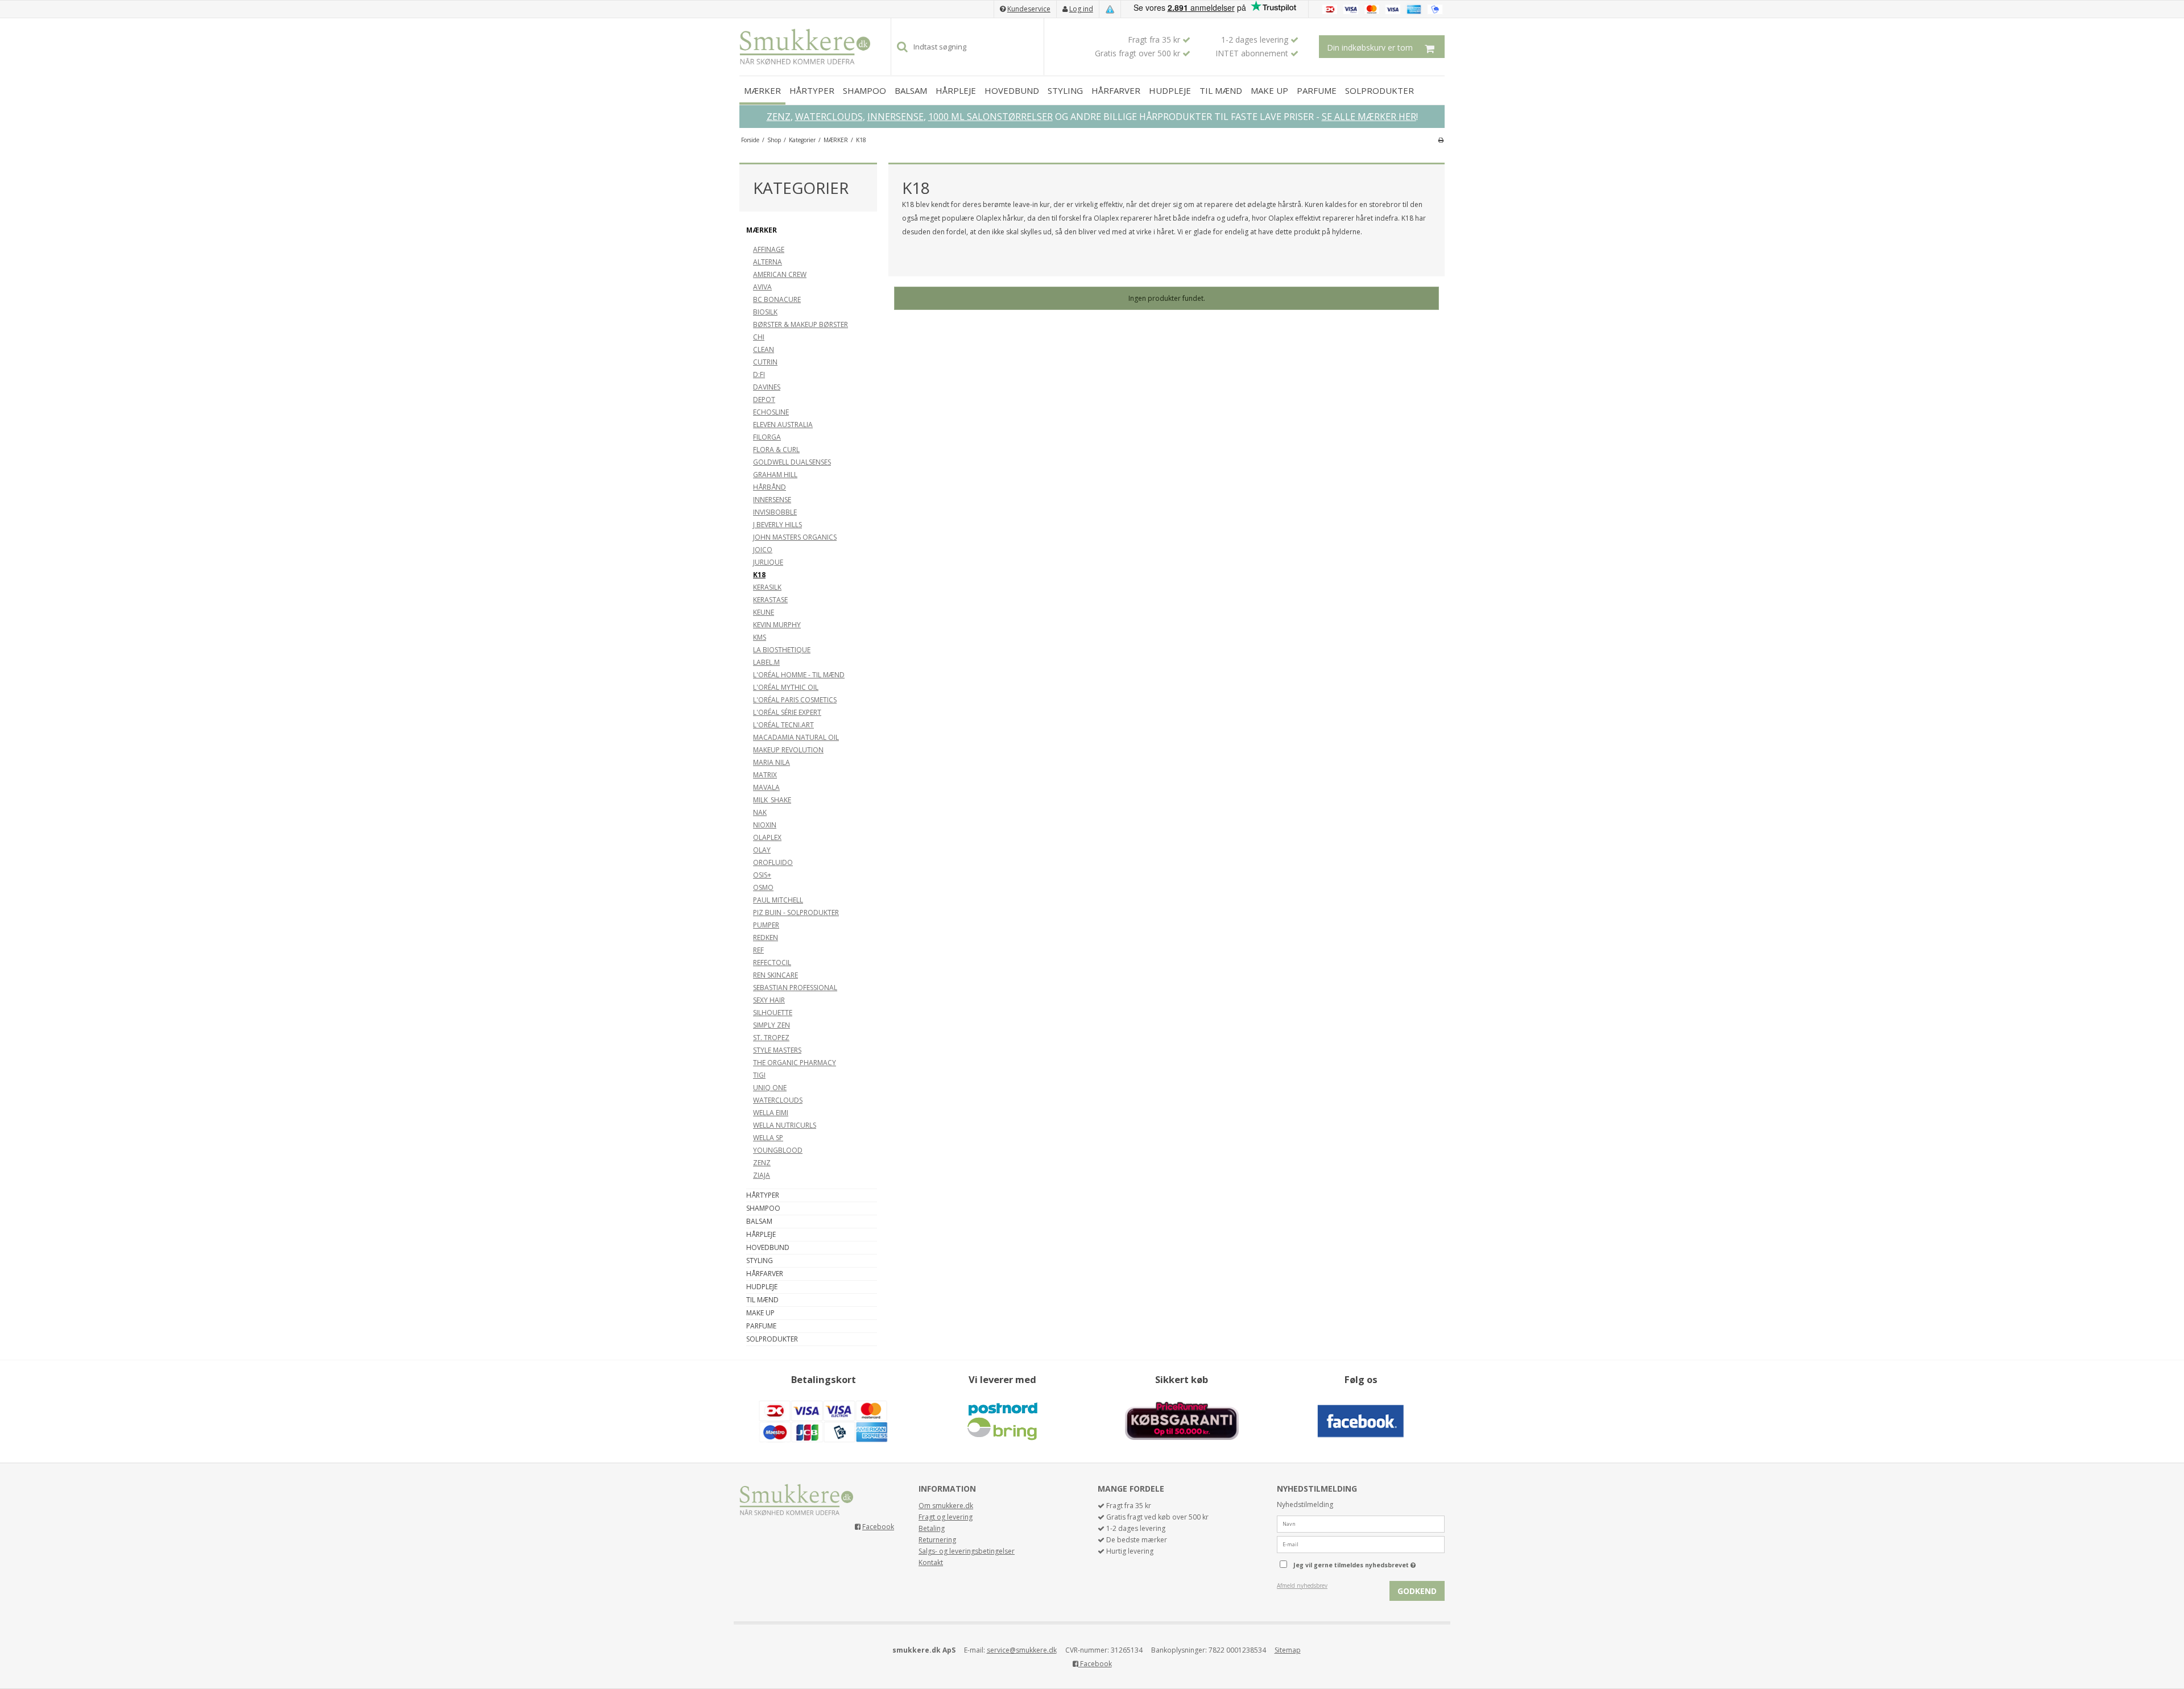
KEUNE (764, 612)
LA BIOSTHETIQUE (782, 650)
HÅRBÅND (770, 487)
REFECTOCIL (772, 963)
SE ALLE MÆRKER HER (1369, 117)
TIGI (759, 1075)
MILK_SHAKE (772, 800)
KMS (760, 637)
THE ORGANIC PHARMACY (795, 1063)
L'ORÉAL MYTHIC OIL (786, 687)
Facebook (878, 1527)
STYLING (1065, 90)
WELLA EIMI (771, 1113)
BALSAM (911, 90)
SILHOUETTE (773, 1013)
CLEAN (764, 349)
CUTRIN (765, 362)
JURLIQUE (768, 562)
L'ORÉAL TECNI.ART (783, 725)
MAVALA (766, 787)
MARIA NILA (772, 762)
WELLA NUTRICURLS (785, 1125)
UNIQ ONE (770, 1088)
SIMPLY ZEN (772, 1025)
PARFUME (1317, 90)
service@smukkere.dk (1022, 1650)
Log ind (1081, 9)
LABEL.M (766, 662)
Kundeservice (1029, 9)
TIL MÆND (1221, 90)
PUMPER (766, 925)
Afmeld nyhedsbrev (1302, 1585)
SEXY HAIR (769, 1000)
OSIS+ (762, 875)
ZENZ (779, 117)
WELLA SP (768, 1138)
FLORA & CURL (776, 450)
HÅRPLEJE (956, 90)
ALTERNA (768, 262)
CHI (759, 337)
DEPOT (764, 400)
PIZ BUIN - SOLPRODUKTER (796, 912)
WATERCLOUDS (829, 117)
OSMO (763, 887)
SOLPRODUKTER (1380, 90)
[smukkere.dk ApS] (805, 47)
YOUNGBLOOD (778, 1150)
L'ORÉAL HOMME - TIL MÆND (799, 675)
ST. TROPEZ (771, 1038)
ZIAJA (762, 1175)
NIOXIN (765, 825)
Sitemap (1288, 1650)
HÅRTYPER (812, 90)
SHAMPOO (864, 90)
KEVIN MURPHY (777, 625)
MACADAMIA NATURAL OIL (796, 737)
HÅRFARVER (1116, 90)
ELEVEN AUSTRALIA (783, 425)
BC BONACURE (777, 299)
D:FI (759, 374)
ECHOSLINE (771, 412)
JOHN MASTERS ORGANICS (795, 537)
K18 (759, 575)
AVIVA (762, 287)
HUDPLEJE (1170, 90)
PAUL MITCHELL (778, 900)
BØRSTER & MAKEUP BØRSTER (801, 324)
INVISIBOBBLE (775, 512)
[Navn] (1361, 1523)
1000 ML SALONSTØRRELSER (990, 117)
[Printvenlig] (1441, 140)
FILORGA (767, 437)
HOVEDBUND (1012, 90)
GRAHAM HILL (775, 475)
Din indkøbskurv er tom (1370, 47)
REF (758, 950)
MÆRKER (762, 90)
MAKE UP (1269, 90)
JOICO (763, 550)
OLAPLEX (767, 837)
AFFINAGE (769, 249)
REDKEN (766, 937)
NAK (760, 812)
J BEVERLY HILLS (777, 525)
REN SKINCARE (775, 975)
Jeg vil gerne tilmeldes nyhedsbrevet (1369, 1563)
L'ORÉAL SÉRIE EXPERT (787, 712)
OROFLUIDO (773, 862)
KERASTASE (770, 600)
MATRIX (765, 775)
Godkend (1417, 1591)
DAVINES (767, 387)
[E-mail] (1361, 1544)
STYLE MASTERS (777, 1050)
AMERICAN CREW (780, 274)
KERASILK (767, 587)
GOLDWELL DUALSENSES (792, 462)
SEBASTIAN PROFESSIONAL (795, 988)
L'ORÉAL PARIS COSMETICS (795, 700)
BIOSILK (765, 312)
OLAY (762, 850)
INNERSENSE (895, 117)
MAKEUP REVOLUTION (788, 750)
